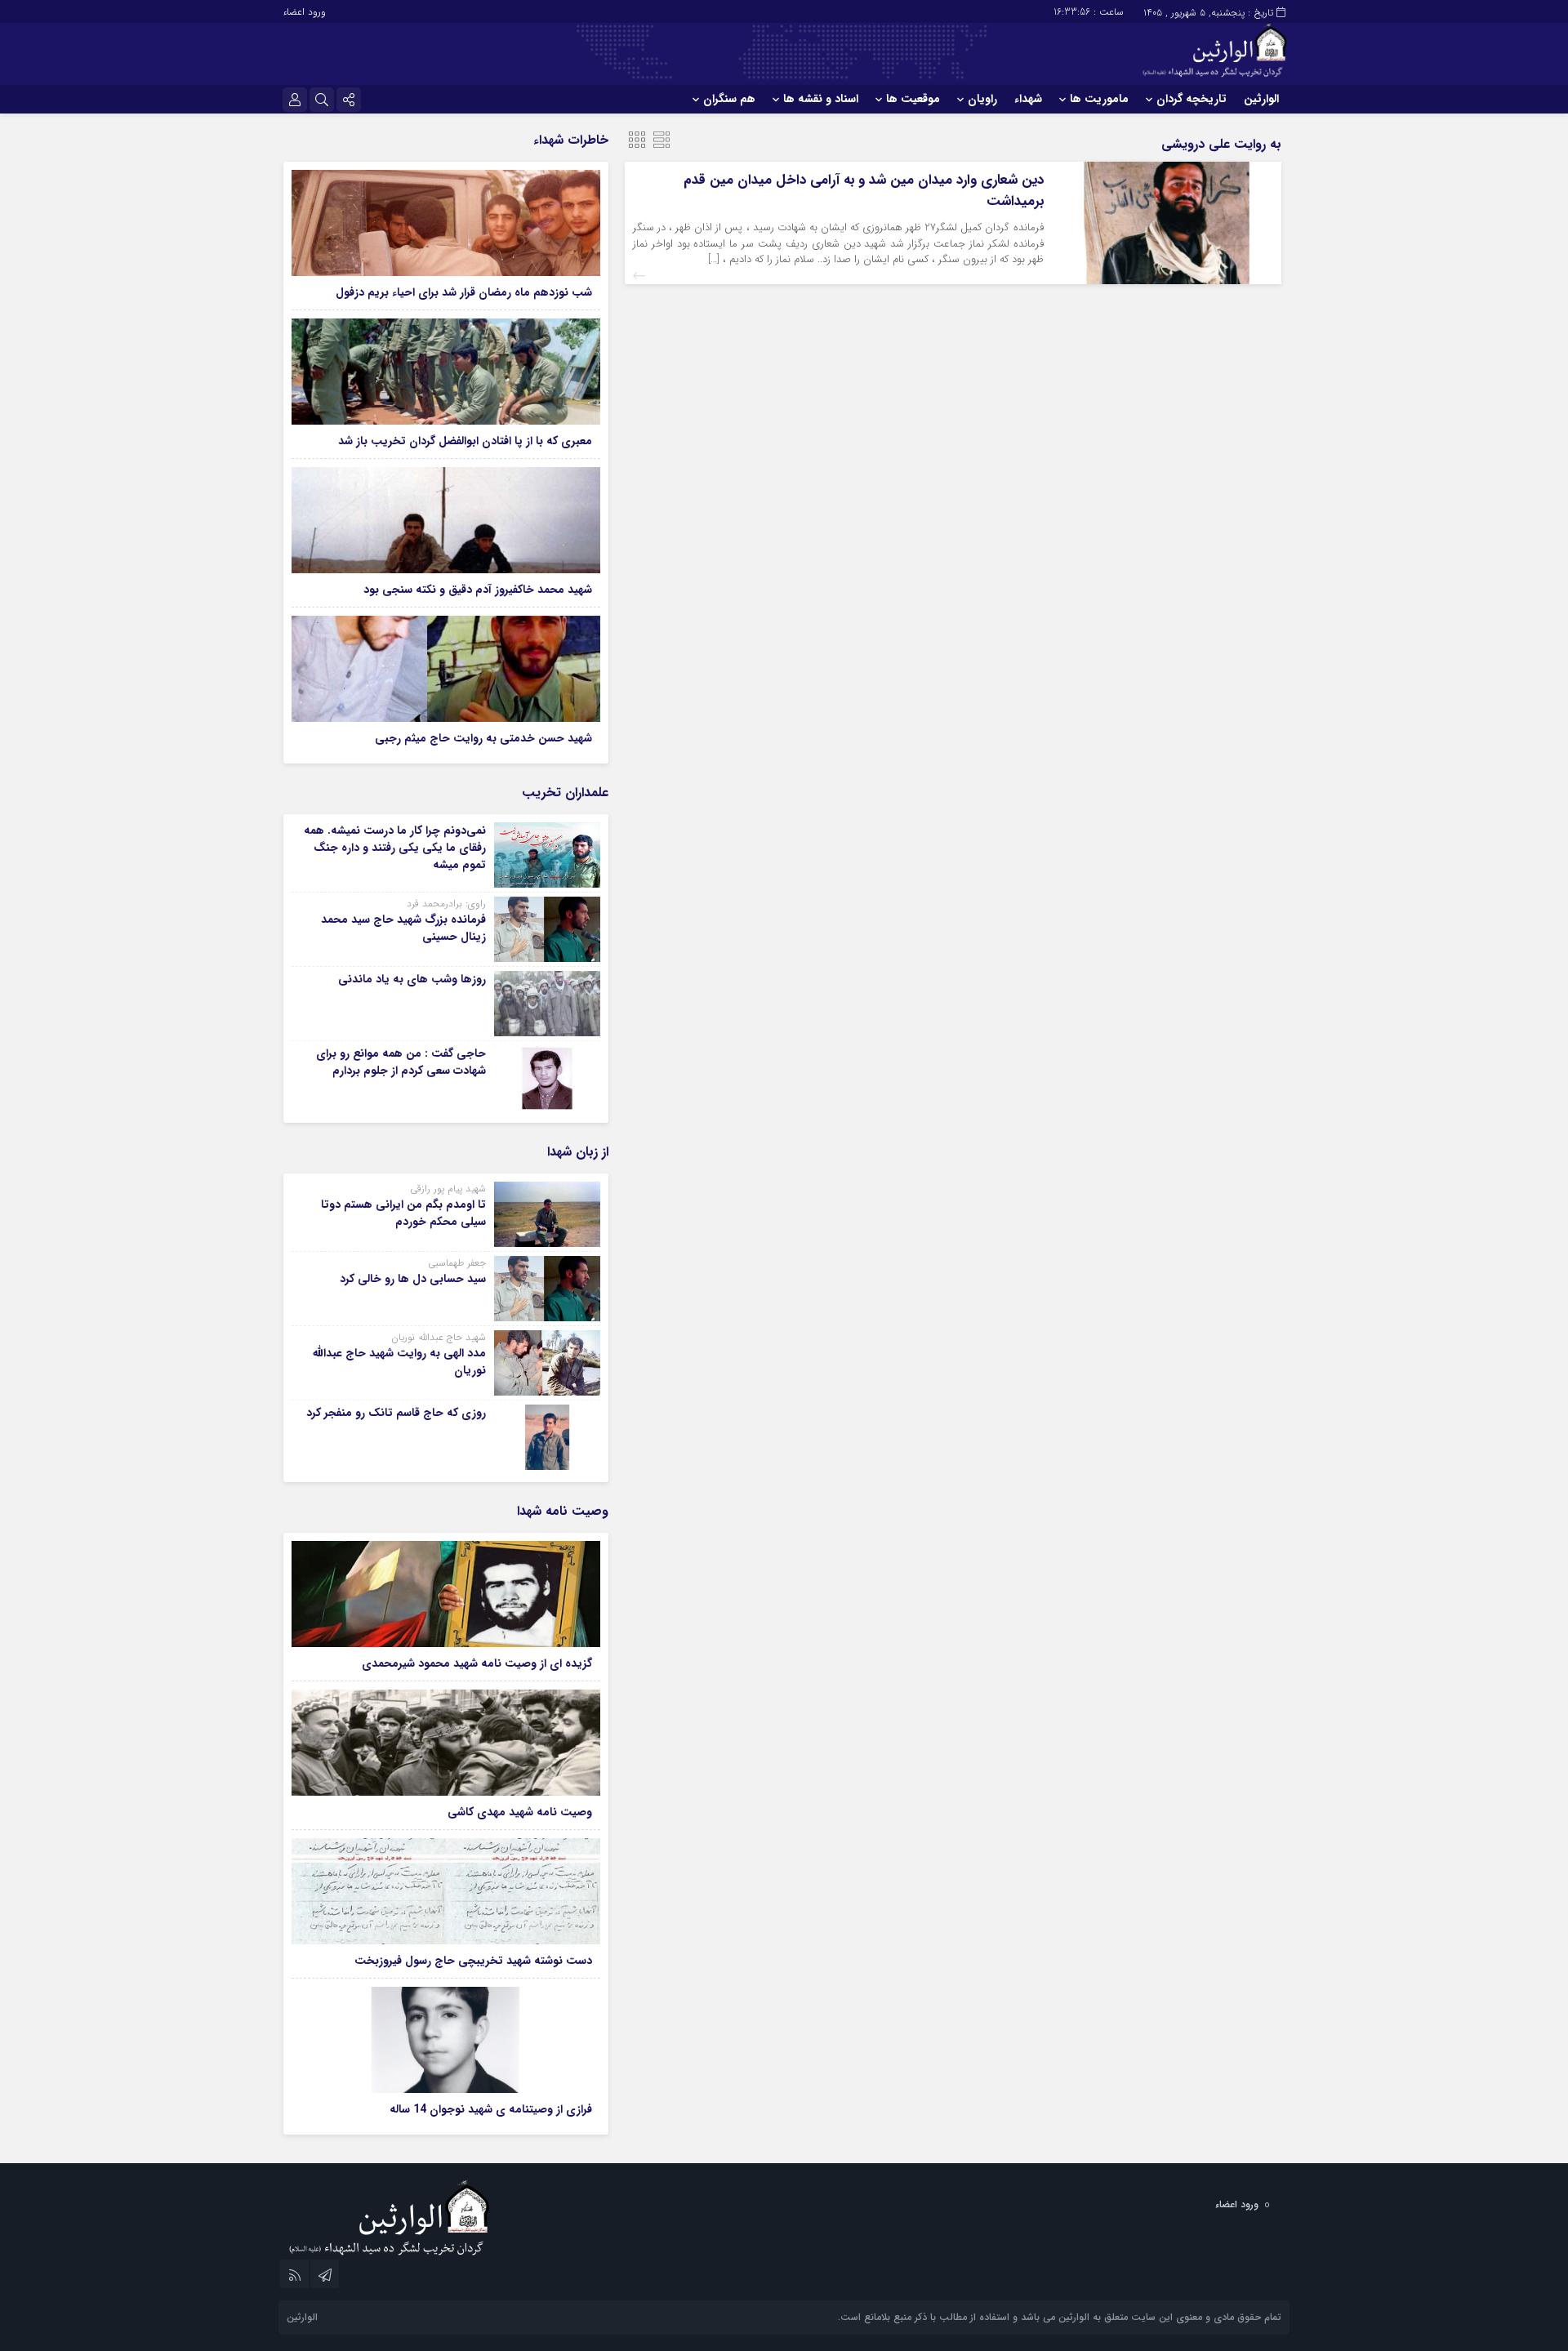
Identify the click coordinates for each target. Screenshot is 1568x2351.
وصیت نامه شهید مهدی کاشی (520, 1812)
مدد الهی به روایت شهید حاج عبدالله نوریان (399, 1362)
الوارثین (1261, 99)
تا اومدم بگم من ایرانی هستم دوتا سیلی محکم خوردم (403, 1213)
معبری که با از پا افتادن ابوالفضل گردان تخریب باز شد (465, 441)
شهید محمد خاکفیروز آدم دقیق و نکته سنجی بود (478, 590)
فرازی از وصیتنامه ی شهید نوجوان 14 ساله (491, 2109)
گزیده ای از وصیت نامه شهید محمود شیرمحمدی (477, 1663)
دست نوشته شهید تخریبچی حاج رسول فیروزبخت (473, 1961)
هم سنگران (729, 99)
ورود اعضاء (304, 12)
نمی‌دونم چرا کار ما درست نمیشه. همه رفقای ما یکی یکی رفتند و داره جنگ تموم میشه (395, 848)
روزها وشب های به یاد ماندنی (412, 979)
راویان (982, 99)
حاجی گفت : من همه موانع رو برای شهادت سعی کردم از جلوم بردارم (401, 1062)
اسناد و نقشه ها (821, 99)
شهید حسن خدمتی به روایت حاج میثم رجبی (483, 738)
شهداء (1028, 99)
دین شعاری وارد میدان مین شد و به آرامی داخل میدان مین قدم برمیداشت (864, 191)
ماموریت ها (1099, 99)
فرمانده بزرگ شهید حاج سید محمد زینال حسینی (403, 928)
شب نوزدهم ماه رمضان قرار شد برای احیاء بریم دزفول (464, 292)
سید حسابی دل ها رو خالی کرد (413, 1279)
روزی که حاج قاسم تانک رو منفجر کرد (396, 1413)
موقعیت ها (913, 99)
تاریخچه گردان (1192, 99)
